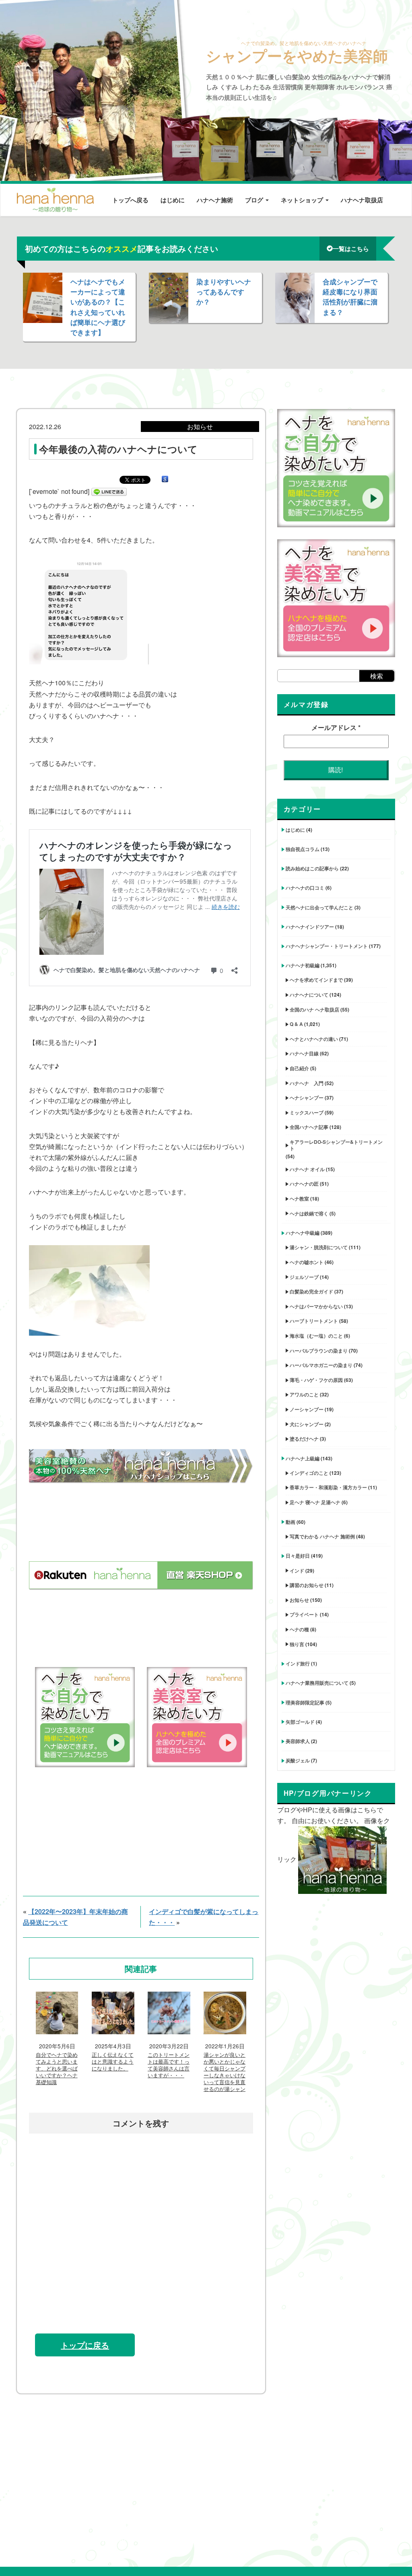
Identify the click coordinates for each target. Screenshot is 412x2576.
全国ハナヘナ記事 (309, 1127)
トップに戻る (85, 2345)
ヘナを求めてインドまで (316, 980)
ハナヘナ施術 (215, 200)
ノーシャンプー (307, 1409)
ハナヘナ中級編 (303, 1233)
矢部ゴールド (300, 1722)
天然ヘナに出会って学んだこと (319, 907)
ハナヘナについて (309, 995)
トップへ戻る (130, 200)
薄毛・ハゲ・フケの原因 (316, 1380)
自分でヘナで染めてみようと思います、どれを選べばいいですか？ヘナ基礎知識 (57, 2069)
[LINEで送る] (109, 491)
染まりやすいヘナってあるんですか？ (224, 292)
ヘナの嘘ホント (307, 1262)
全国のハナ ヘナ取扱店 (314, 1009)
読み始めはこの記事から (312, 868)
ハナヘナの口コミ (305, 888)
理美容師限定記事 (305, 1702)
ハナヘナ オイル (307, 1169)
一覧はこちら (351, 249)
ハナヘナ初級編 (303, 965)
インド (297, 1571)
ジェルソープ (304, 1277)
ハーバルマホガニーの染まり (321, 1365)
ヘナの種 (299, 1629)
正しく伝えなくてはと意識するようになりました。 (113, 2062)
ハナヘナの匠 (304, 1184)
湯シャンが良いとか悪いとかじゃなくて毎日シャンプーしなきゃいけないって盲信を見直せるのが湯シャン (225, 2072)
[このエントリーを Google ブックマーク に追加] (165, 479)
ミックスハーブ (307, 1112)
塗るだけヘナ (304, 1439)
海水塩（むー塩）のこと (316, 1336)
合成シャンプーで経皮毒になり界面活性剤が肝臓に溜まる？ (350, 297)
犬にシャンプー (307, 1424)
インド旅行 (298, 1663)
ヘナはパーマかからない (316, 1306)
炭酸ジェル (298, 1760)
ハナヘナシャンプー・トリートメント (327, 946)
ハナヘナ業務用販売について (317, 1683)
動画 (290, 1522)
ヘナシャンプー (307, 1098)
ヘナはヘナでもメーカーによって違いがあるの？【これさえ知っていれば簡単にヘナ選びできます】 (98, 307)
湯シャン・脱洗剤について (319, 1247)
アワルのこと (304, 1394)
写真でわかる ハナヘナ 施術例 (322, 1536)
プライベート (304, 1614)
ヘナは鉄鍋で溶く (309, 1213)
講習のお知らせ (307, 1585)
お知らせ (299, 1600)
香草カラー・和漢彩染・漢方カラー (328, 1487)
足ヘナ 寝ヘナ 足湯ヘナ (315, 1502)
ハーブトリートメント (314, 1321)
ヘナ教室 (299, 1199)
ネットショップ (303, 200)
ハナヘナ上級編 (303, 1458)
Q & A (296, 1024)
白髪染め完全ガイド (311, 1291)
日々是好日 (298, 1556)
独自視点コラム (303, 849)
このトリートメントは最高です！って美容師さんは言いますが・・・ (169, 2065)
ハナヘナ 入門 (307, 1083)
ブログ (255, 200)
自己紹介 (299, 1068)
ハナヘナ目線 (304, 1053)
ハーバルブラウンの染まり (319, 1351)
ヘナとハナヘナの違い (314, 1039)
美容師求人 (298, 1741)
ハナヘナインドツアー (310, 927)
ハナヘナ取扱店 (362, 200)
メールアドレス (336, 727)
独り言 (297, 1644)
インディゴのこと (309, 1473)
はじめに (173, 200)
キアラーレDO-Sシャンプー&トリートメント (336, 1145)
